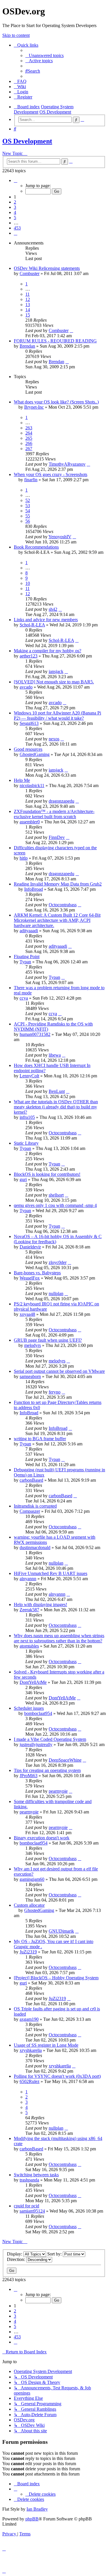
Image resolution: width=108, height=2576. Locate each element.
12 (28, 299)
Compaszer (30, 1511)
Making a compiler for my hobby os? (48, 651)
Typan (25, 962)
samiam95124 (32, 2211)
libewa (55, 1055)
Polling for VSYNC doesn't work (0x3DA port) (57, 2076)
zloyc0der (58, 1262)
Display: (15, 2254)
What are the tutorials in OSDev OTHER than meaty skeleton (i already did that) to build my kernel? (56, 1107)
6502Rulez (30, 2081)
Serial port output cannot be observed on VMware (59, 1371)
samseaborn (30, 1376)
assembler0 (30, 822)
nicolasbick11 (32, 785)
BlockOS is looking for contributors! (47, 1174)
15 (28, 315)
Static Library (26, 1143)
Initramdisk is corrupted (35, 1506)
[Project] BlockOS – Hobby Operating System (56, 1978)
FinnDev (57, 837)
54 (28, 511)
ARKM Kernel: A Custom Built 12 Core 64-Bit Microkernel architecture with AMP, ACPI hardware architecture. (57, 920)
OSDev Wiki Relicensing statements (47, 268)
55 (28, 516)
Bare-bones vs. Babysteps (37, 1273)
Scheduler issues (29, 1708)
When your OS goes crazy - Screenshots (51, 474)
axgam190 (29, 2019)
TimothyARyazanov (67, 464)
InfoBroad (34, 889)
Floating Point (27, 957)
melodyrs (33, 1345)
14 (28, 310)
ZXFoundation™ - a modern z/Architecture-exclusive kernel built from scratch (54, 814)
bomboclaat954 (38, 1713)
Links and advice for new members (46, 620)
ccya (24, 998)
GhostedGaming (35, 754)
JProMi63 (29, 1776)
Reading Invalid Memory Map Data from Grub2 (58, 884)
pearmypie (58, 1791)
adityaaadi (29, 931)
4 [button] (15, 212)
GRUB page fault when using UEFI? (48, 1340)
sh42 (53, 609)
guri (23, 1179)
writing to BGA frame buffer (40, 1439)
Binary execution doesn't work (42, 1838)
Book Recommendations (36, 547)
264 (29, 433)
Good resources (28, 749)
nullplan (56, 1293)
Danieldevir (30, 1247)
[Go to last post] (71, 330)
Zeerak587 (29, 1610)
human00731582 (35, 1034)
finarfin (31, 480)
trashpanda (29, 2180)
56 (28, 521)
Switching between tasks (36, 2175)
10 (28, 583)
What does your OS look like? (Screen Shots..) (56, 402)
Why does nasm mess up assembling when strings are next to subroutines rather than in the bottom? (59, 1638)
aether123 (29, 656)
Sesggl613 (29, 723)
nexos (54, 739)
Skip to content (16, 35)
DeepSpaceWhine (65, 1760)
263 (29, 428)
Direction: (17, 2259)
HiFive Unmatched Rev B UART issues (51, 1573)
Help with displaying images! (40, 1604)
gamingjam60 (32, 1879)
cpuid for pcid (26, 2206)
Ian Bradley (37, 2509)
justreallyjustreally (36, 1744)
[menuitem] (44, 55)
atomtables (29, 1646)
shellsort (56, 1195)
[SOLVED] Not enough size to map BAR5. (54, 682)
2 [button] (15, 202)
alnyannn (28, 1579)
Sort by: (55, 2254)
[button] (16, 180)
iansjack (56, 671)
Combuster (30, 273)
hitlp (24, 858)
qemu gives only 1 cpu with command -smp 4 (55, 1205)
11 (28, 294)
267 (29, 449)
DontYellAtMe (33, 1682)
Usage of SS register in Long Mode (46, 2045)
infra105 (27, 1117)
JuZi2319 (28, 1952)
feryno (55, 1392)
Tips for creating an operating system (47, 1770)
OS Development (27, 141)
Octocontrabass (63, 905)
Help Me (22, 780)
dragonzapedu (61, 801)
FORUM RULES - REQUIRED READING (55, 341)
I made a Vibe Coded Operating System (50, 1739)
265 (29, 438)
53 (28, 506)
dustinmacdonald (35, 1547)
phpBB (32, 2519)
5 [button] (15, 218)
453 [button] (17, 228)
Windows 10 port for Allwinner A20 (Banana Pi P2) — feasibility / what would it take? (57, 715)
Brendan (27, 346)
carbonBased (31, 1480)
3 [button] (15, 207)
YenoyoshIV (60, 537)
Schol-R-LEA (32, 625)
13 (28, 305)
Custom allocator (29, 1905)
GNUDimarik (61, 1931)
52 (28, 500)
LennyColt (29, 1076)
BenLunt (57, 1091)
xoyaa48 (27, 1314)
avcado (26, 687)
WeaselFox (30, 1278)
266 (29, 443)
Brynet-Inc (34, 407)
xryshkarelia (31, 2050)
